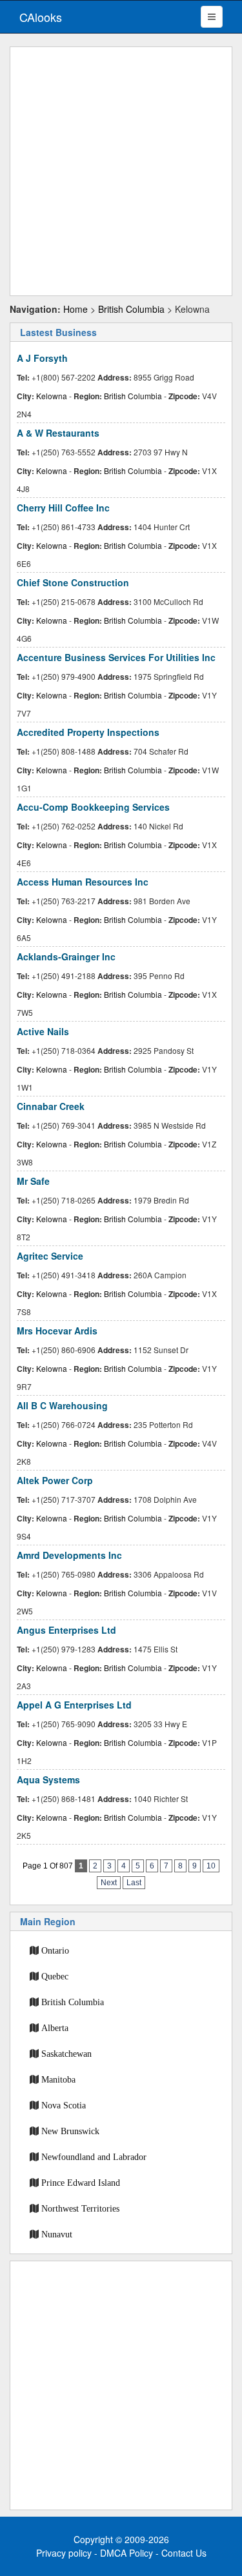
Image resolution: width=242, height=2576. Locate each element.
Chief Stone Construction (73, 582)
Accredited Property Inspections (88, 732)
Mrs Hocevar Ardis (57, 1331)
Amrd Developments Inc (69, 1555)
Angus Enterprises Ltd (66, 1630)
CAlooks (41, 17)
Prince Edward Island (81, 2183)
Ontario (55, 1950)
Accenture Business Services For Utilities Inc (116, 657)
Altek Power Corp (55, 1480)
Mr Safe (33, 1181)
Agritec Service (50, 1256)
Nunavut (57, 2234)
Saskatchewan (66, 2054)
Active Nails (43, 1031)
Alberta (55, 2028)
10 (211, 1866)
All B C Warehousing (62, 1405)
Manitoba (58, 2079)
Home (76, 309)
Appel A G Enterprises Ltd (74, 1705)
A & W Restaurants (58, 433)
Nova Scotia (64, 2105)
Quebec (55, 1976)
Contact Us (184, 2553)
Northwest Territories (80, 2208)
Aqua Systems (48, 1779)
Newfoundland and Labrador (94, 2157)
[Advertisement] (121, 171)
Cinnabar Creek (51, 1106)
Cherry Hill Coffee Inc (63, 508)
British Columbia (131, 309)
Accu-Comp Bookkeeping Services (93, 807)
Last (134, 1883)
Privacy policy (64, 2553)
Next (109, 1883)
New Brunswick (70, 2131)
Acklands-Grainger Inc (66, 956)
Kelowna (52, 396)
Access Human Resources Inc (83, 882)
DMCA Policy (126, 2553)
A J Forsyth (42, 358)
